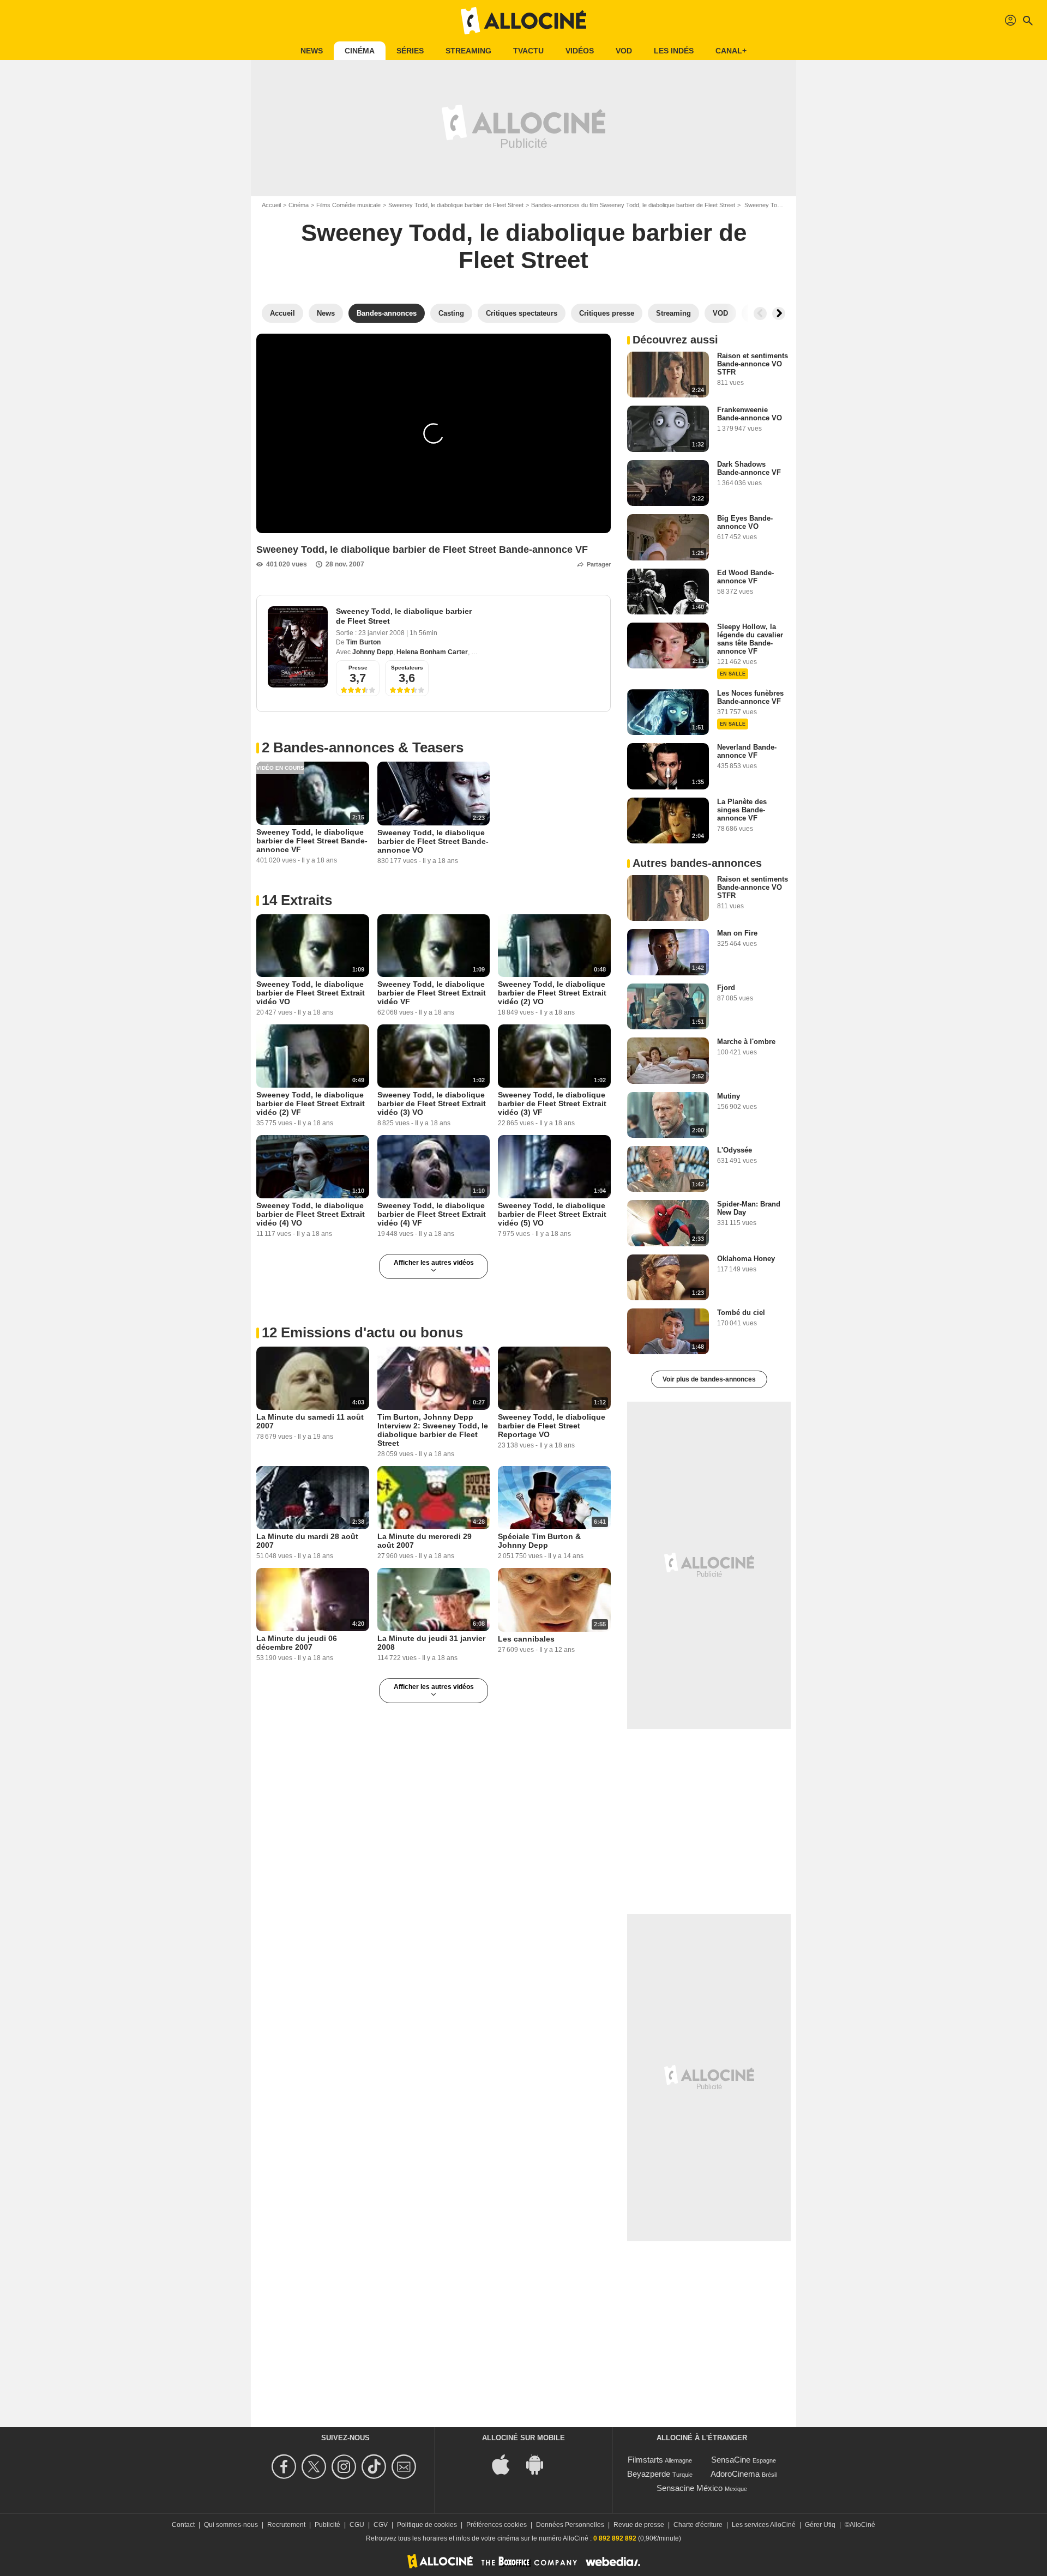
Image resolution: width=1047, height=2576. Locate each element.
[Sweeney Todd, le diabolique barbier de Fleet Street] (298, 647)
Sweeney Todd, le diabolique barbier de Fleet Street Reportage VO (552, 1426)
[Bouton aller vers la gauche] (760, 313)
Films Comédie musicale (348, 205)
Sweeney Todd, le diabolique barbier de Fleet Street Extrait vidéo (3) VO (432, 1103)
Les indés (674, 51)
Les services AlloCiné (764, 2525)
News (312, 51)
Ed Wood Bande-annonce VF (745, 577)
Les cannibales (526, 1639)
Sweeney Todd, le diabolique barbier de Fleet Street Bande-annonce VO (433, 841)
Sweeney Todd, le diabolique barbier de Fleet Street (456, 205)
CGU (357, 2525)
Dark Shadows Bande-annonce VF (749, 468)
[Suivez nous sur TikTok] (375, 2467)
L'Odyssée (735, 1150)
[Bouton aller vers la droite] (779, 313)
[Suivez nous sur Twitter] (315, 2467)
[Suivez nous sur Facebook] (285, 2467)
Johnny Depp (373, 652)
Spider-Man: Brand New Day (749, 1208)
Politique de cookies (427, 2525)
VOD (624, 51)
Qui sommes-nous (231, 2525)
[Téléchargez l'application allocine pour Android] (540, 2464)
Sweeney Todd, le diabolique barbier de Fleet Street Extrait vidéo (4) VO (311, 1214)
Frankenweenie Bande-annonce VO (750, 414)
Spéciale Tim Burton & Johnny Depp (539, 1541)
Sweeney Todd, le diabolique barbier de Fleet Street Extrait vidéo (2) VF (311, 1103)
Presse (358, 668)
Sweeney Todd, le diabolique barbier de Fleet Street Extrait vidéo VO (311, 993)
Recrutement (286, 2525)
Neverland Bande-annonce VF (747, 751)
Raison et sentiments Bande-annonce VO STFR (753, 364)
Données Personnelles (570, 2525)
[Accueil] (523, 21)
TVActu (528, 51)
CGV (381, 2525)
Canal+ (731, 51)
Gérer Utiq (820, 2525)
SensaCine (731, 2460)
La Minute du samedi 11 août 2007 (310, 1421)
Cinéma (360, 51)
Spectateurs (407, 668)
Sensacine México (690, 2488)
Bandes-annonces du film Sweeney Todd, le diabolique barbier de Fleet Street (633, 205)
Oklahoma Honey (746, 1259)
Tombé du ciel (741, 1313)
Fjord (726, 988)
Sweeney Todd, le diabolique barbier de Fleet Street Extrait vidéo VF (432, 993)
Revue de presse (639, 2525)
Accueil (271, 205)
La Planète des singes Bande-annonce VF (742, 810)
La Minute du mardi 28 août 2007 (307, 1541)
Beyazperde (649, 2474)
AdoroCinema (735, 2474)
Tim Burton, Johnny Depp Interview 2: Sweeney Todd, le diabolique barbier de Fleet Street (433, 1430)
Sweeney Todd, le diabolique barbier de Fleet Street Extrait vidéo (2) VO (552, 993)
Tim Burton (363, 642)
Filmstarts (645, 2460)
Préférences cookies (497, 2525)
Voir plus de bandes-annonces (709, 1379)
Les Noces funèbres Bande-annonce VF (750, 697)
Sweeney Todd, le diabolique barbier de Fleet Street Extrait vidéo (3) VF (552, 1103)
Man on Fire (737, 933)
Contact (183, 2525)
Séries (410, 51)
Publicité (327, 2525)
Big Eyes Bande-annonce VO (745, 522)
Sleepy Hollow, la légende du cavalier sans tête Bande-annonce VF (750, 639)
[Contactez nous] (405, 2467)
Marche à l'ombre (746, 1042)
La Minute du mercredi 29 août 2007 (425, 1541)
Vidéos (580, 51)
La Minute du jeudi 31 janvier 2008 (431, 1643)
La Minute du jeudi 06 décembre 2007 (297, 1643)
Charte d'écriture (698, 2525)
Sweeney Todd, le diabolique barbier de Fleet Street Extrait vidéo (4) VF (432, 1214)
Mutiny (729, 1096)
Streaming (468, 51)
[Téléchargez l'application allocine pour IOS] (507, 2464)
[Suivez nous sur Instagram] (345, 2467)
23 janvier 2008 (382, 633)
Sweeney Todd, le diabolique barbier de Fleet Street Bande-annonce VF (312, 841)
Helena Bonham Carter (432, 652)
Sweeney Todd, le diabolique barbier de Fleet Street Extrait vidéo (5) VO (552, 1214)
